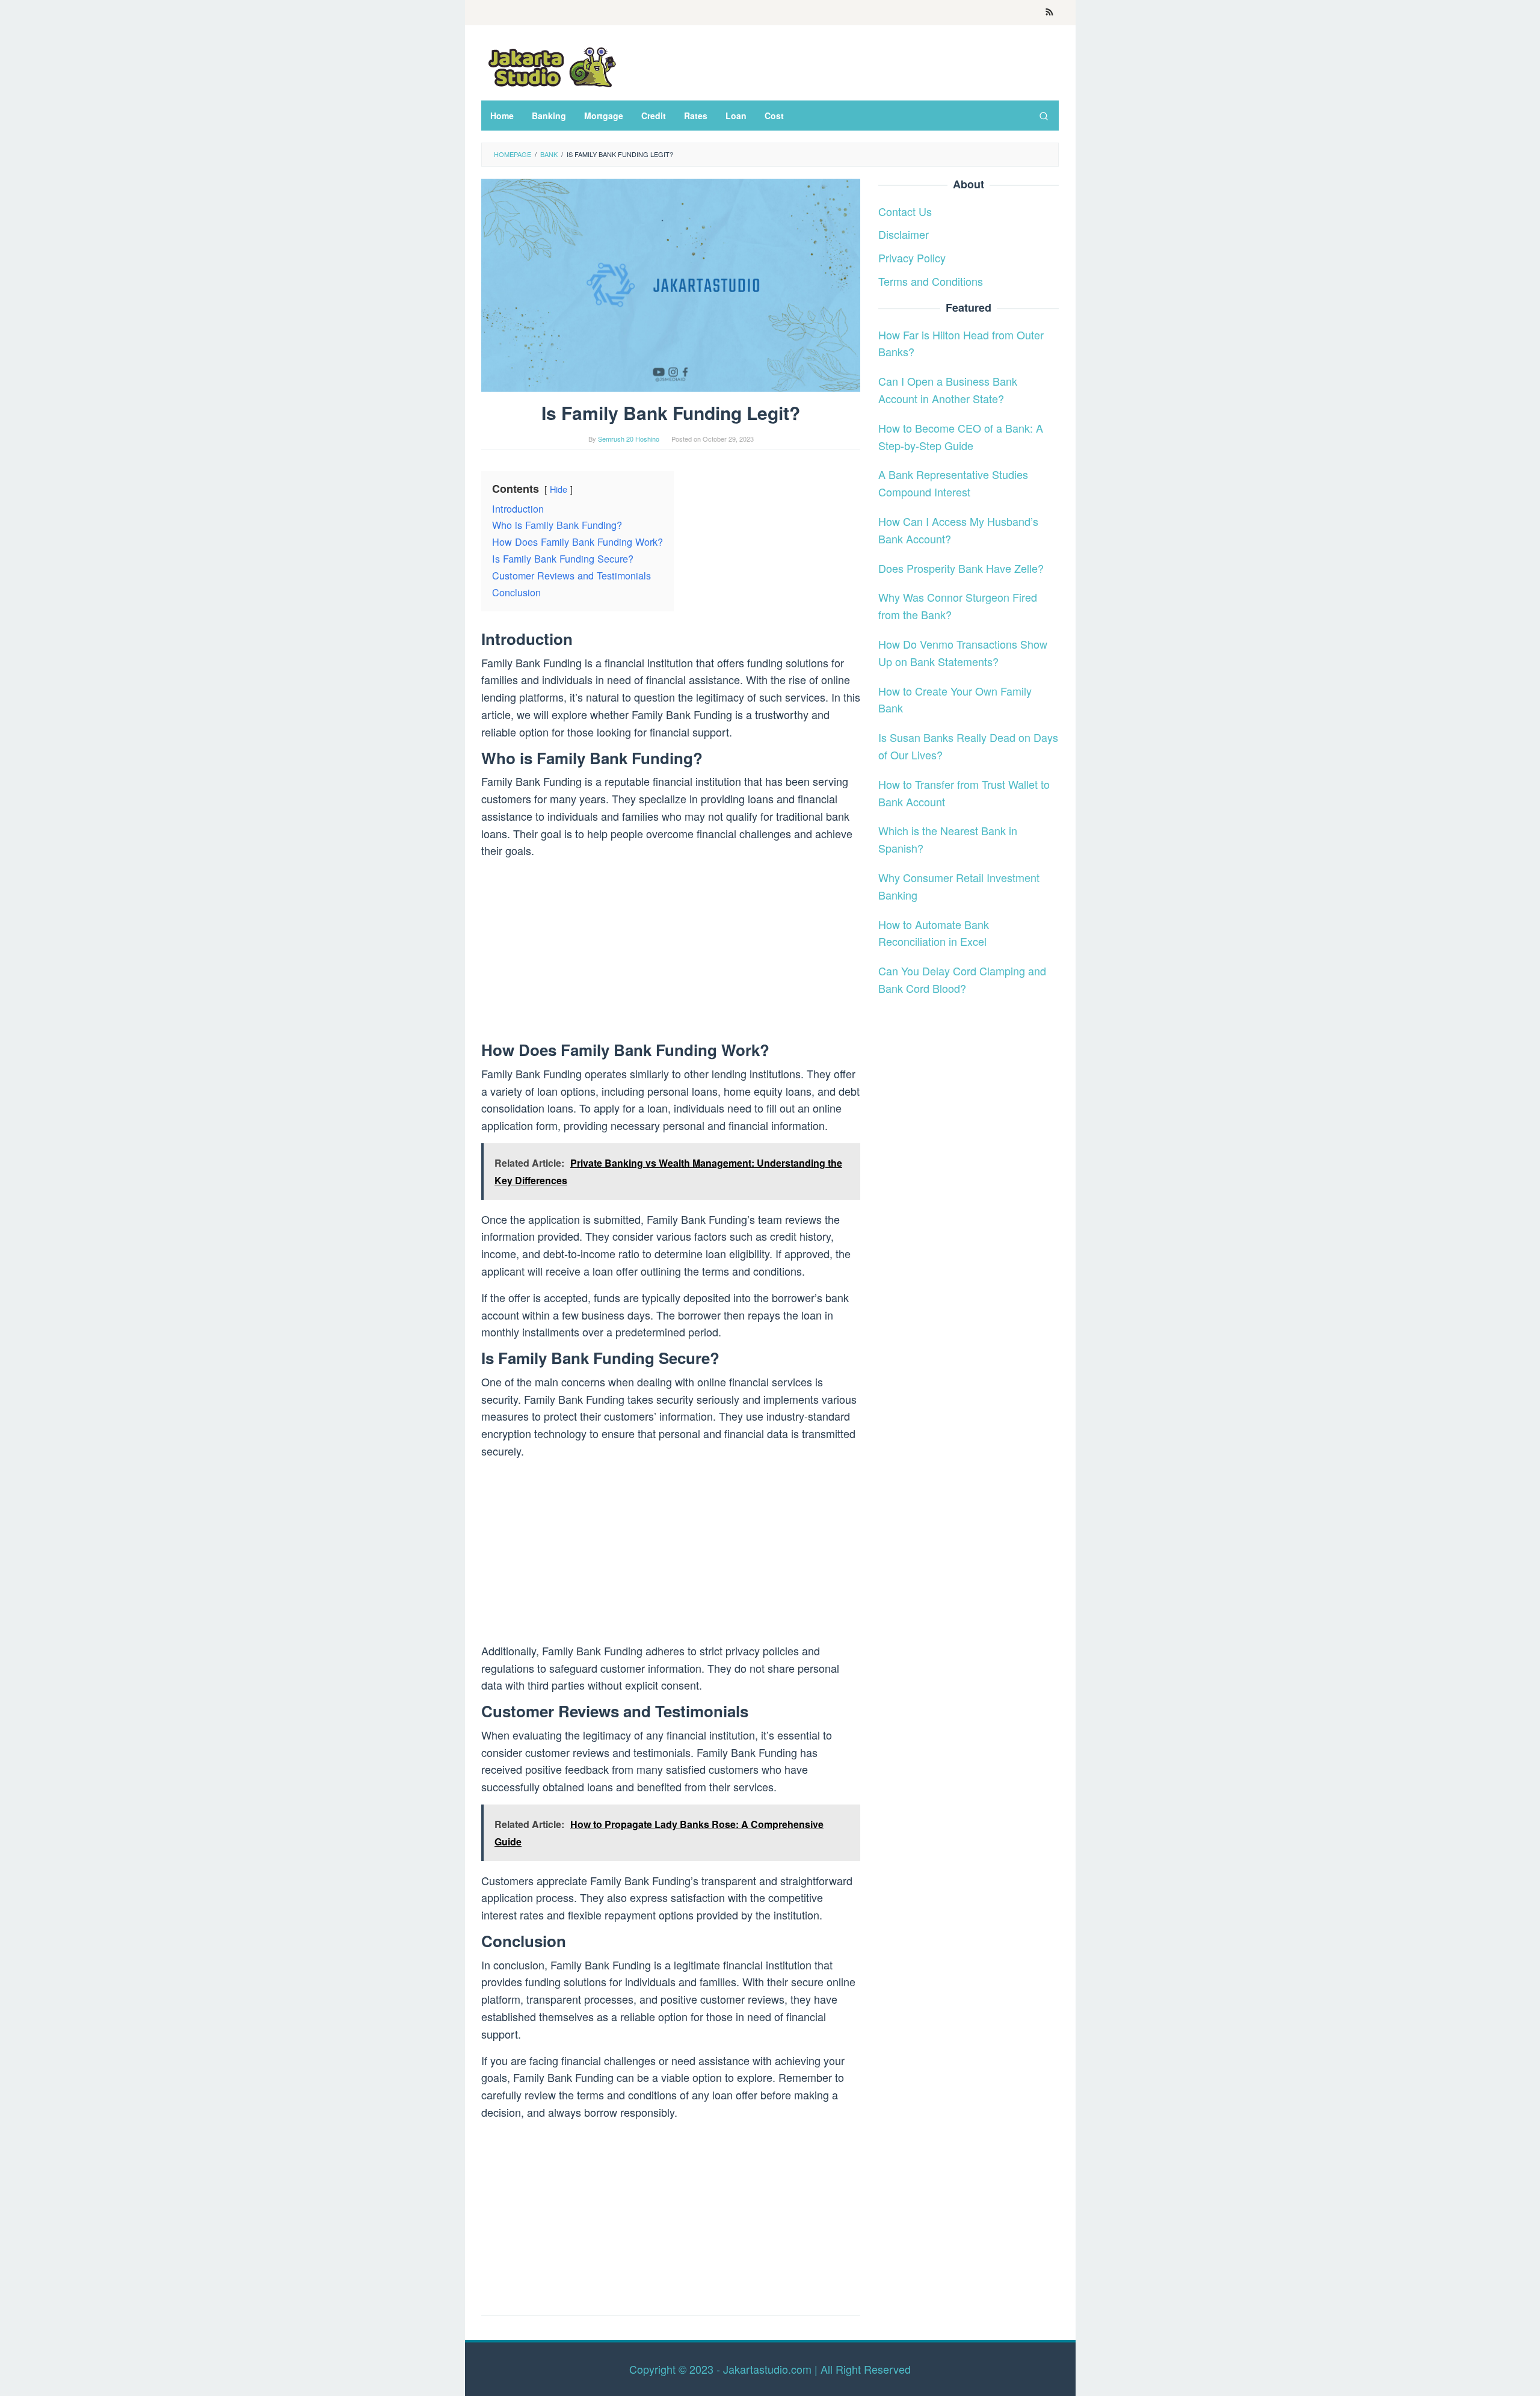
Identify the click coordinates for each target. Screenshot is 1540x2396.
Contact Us (905, 211)
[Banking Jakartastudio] (550, 66)
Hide (559, 489)
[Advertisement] (671, 953)
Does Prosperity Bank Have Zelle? (961, 567)
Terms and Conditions (931, 281)
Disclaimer (904, 234)
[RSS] (1049, 13)
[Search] (1044, 116)
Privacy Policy (912, 258)
